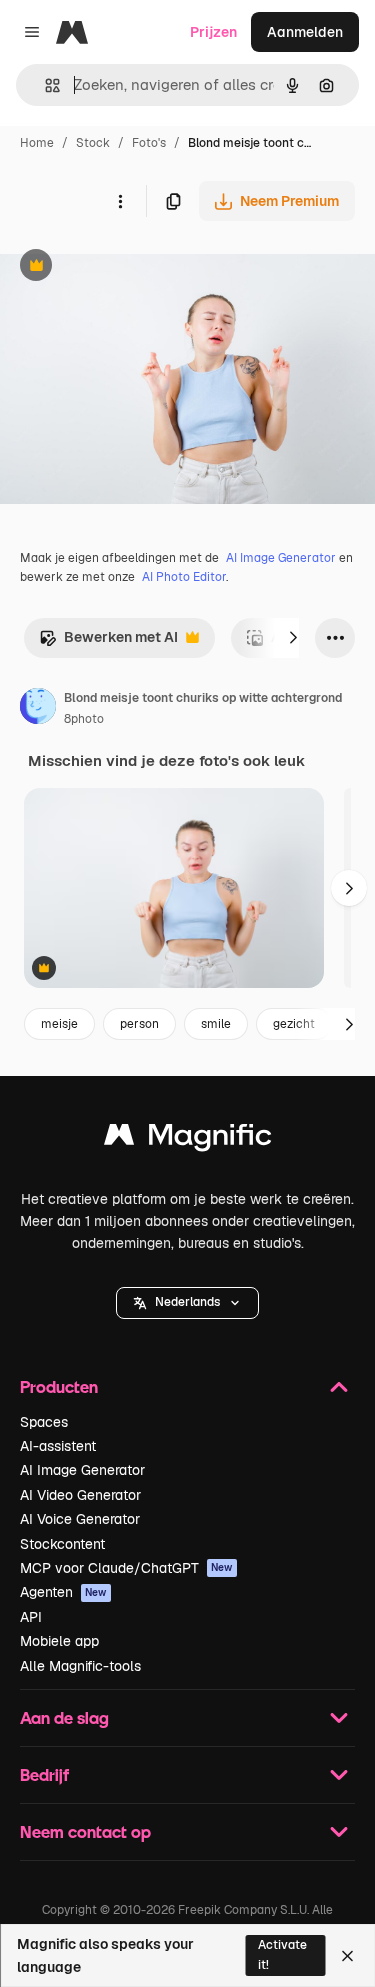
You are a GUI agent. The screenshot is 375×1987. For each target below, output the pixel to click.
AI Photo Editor (184, 577)
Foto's (149, 143)
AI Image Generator (281, 558)
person (139, 1024)
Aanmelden (305, 32)
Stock (93, 143)
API (31, 1617)
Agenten (63, 1592)
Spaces (44, 1422)
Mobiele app (59, 1641)
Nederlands (187, 1302)
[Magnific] (188, 1139)
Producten (59, 1386)
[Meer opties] (120, 201)
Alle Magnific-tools (80, 1666)
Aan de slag (64, 1717)
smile (216, 1024)
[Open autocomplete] (44, 85)
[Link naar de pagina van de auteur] (38, 709)
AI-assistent (58, 1446)
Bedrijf (44, 1774)
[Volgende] (293, 638)
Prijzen (213, 32)
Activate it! (282, 1954)
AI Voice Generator (80, 1519)
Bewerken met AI (108, 642)
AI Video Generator (80, 1495)
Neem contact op (85, 1831)
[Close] (347, 1956)
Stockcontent (62, 1544)
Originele (131, 267)
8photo (84, 719)
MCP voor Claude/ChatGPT (126, 1568)
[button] (187, 1303)
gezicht (294, 1024)
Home (37, 143)
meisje (59, 1024)
